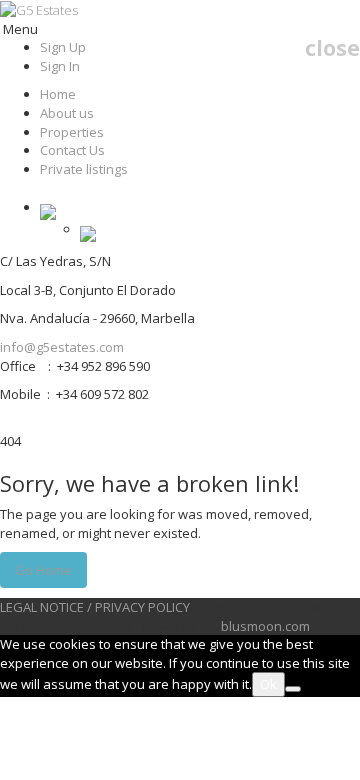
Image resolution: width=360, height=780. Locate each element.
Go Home (43, 570)
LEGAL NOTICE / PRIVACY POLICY (95, 607)
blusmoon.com (265, 626)
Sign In (60, 66)
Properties (72, 132)
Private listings (84, 169)
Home (58, 94)
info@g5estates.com (62, 347)
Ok (268, 684)
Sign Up (63, 47)
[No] (293, 689)
